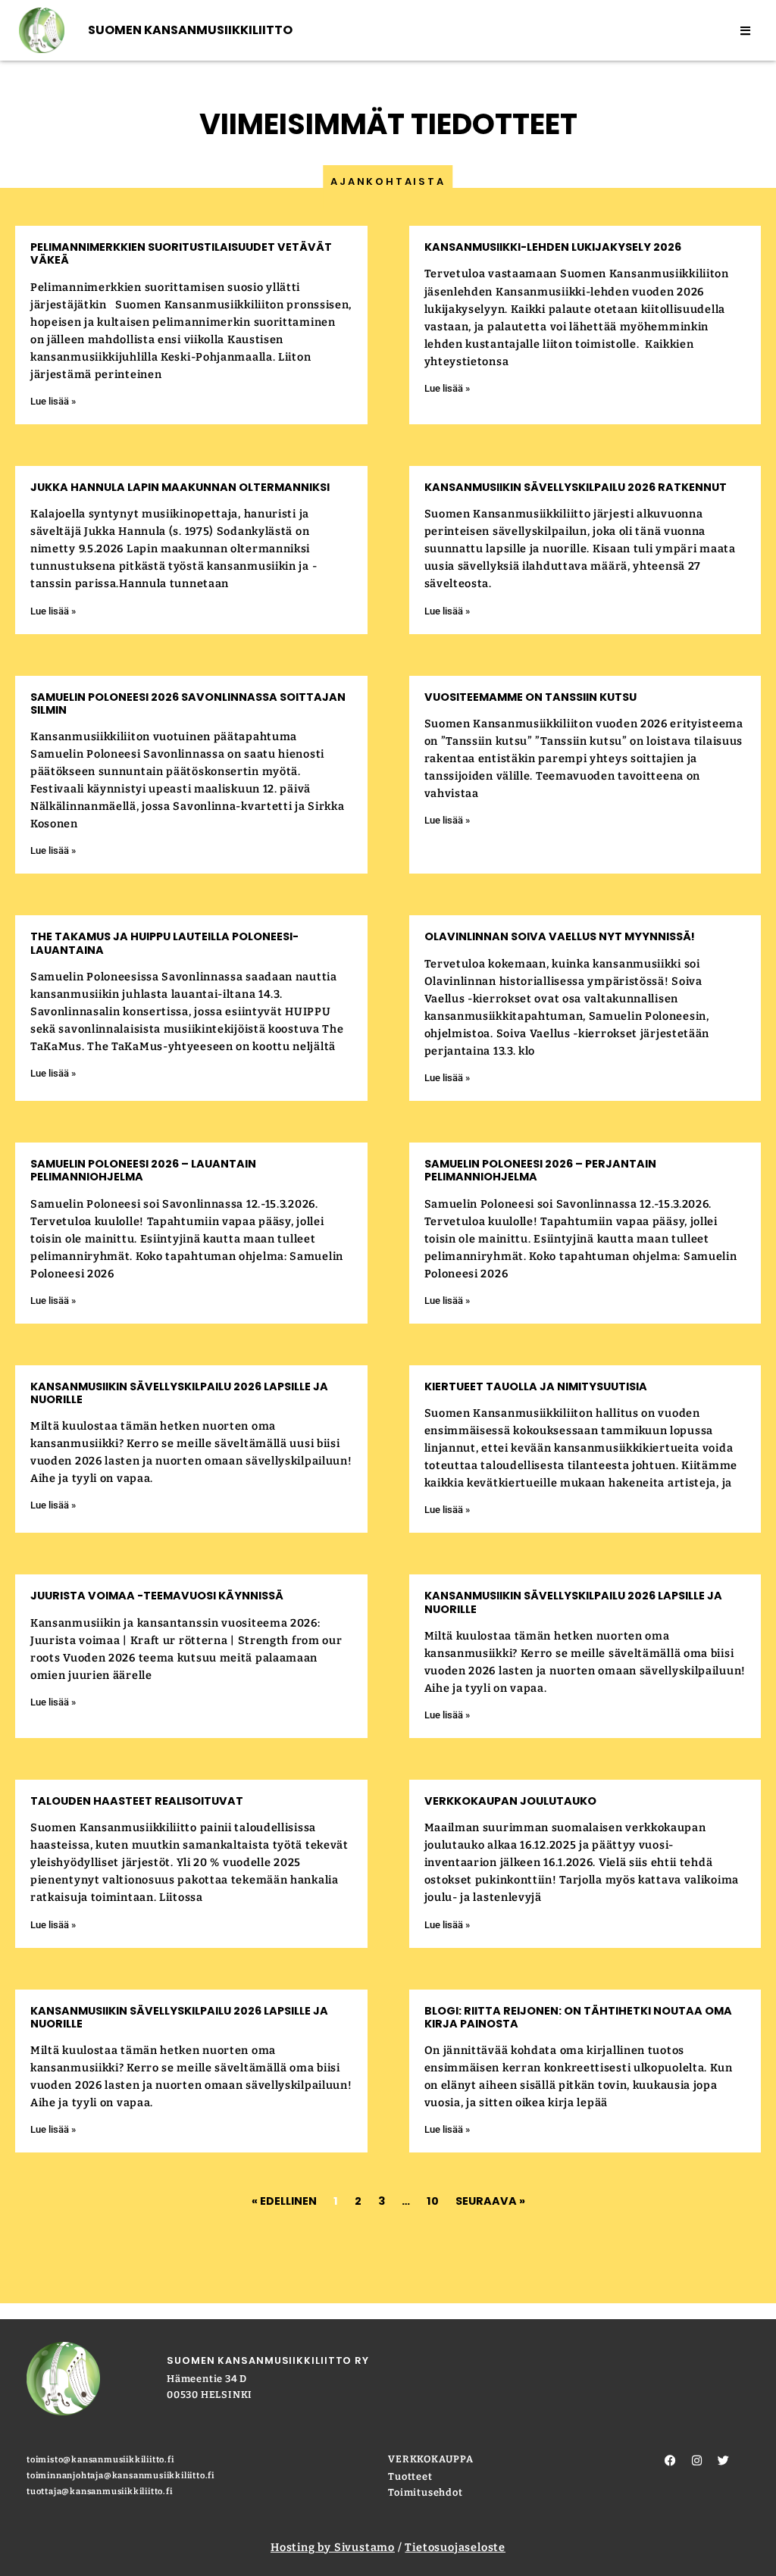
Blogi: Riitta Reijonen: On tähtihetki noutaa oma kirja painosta (578, 2017)
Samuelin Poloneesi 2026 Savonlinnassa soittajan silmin (188, 703)
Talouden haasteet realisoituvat (137, 1801)
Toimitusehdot (425, 2492)
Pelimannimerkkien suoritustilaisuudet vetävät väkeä (181, 253)
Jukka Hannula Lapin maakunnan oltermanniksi (181, 487)
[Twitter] (724, 2461)
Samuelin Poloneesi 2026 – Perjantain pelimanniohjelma (540, 1170)
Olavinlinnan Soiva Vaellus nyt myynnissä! (560, 936)
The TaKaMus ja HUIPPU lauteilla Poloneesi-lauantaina (164, 943)
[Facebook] (671, 2461)
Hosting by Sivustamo (333, 2548)
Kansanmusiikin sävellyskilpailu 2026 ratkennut (576, 487)
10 (433, 2201)
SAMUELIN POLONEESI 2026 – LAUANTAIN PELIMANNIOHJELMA (143, 1170)
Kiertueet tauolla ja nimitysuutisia (536, 1386)
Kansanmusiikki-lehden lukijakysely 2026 (553, 247)
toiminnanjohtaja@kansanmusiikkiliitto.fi (120, 2476)
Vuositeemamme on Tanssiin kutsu (530, 697)
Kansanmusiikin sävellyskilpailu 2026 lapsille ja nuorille (179, 1393)
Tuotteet (410, 2476)
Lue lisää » (53, 401)
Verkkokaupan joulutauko (510, 1801)
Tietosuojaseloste (455, 2548)
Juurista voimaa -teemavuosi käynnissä (157, 1596)
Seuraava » (490, 2201)
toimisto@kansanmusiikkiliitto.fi (100, 2460)
